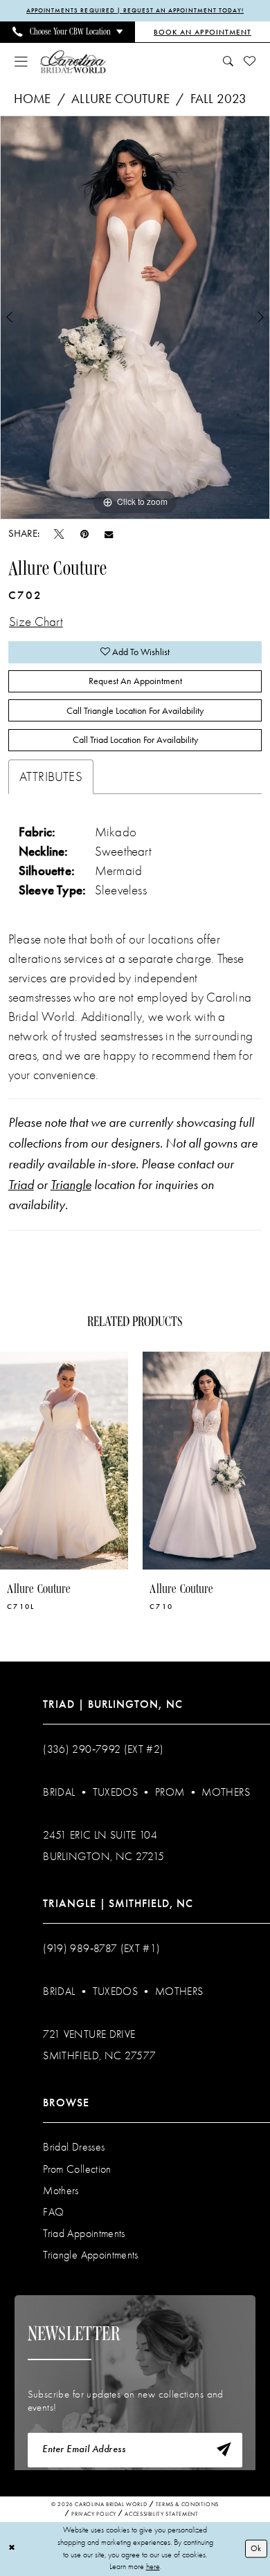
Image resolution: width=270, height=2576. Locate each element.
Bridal (59, 1792)
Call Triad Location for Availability (135, 739)
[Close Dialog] (12, 2549)
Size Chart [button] (36, 622)
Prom (170, 1792)
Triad (21, 1185)
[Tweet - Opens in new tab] (59, 534)
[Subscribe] (224, 2450)
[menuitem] (67, 32)
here (153, 2566)
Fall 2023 (219, 99)
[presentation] (64, 1461)
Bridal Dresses (74, 2147)
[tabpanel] (135, 318)
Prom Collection (77, 2169)
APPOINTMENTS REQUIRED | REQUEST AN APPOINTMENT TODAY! (135, 10)
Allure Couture (120, 99)
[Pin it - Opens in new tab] (84, 534)
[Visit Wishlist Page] (250, 62)
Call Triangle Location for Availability (135, 710)
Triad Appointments (84, 2234)
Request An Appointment (135, 681)
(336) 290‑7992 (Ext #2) (103, 1749)
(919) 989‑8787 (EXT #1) (101, 1949)
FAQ (53, 2212)
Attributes (51, 777)
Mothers (225, 1792)
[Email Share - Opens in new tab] (109, 534)
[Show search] (228, 62)
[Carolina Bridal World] (73, 62)
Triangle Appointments (90, 2255)
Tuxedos (115, 1792)
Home (33, 99)
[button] (21, 62)
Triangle (71, 1185)
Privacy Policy (94, 2514)
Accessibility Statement (161, 2514)
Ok (256, 2548)
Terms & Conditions (187, 2504)
